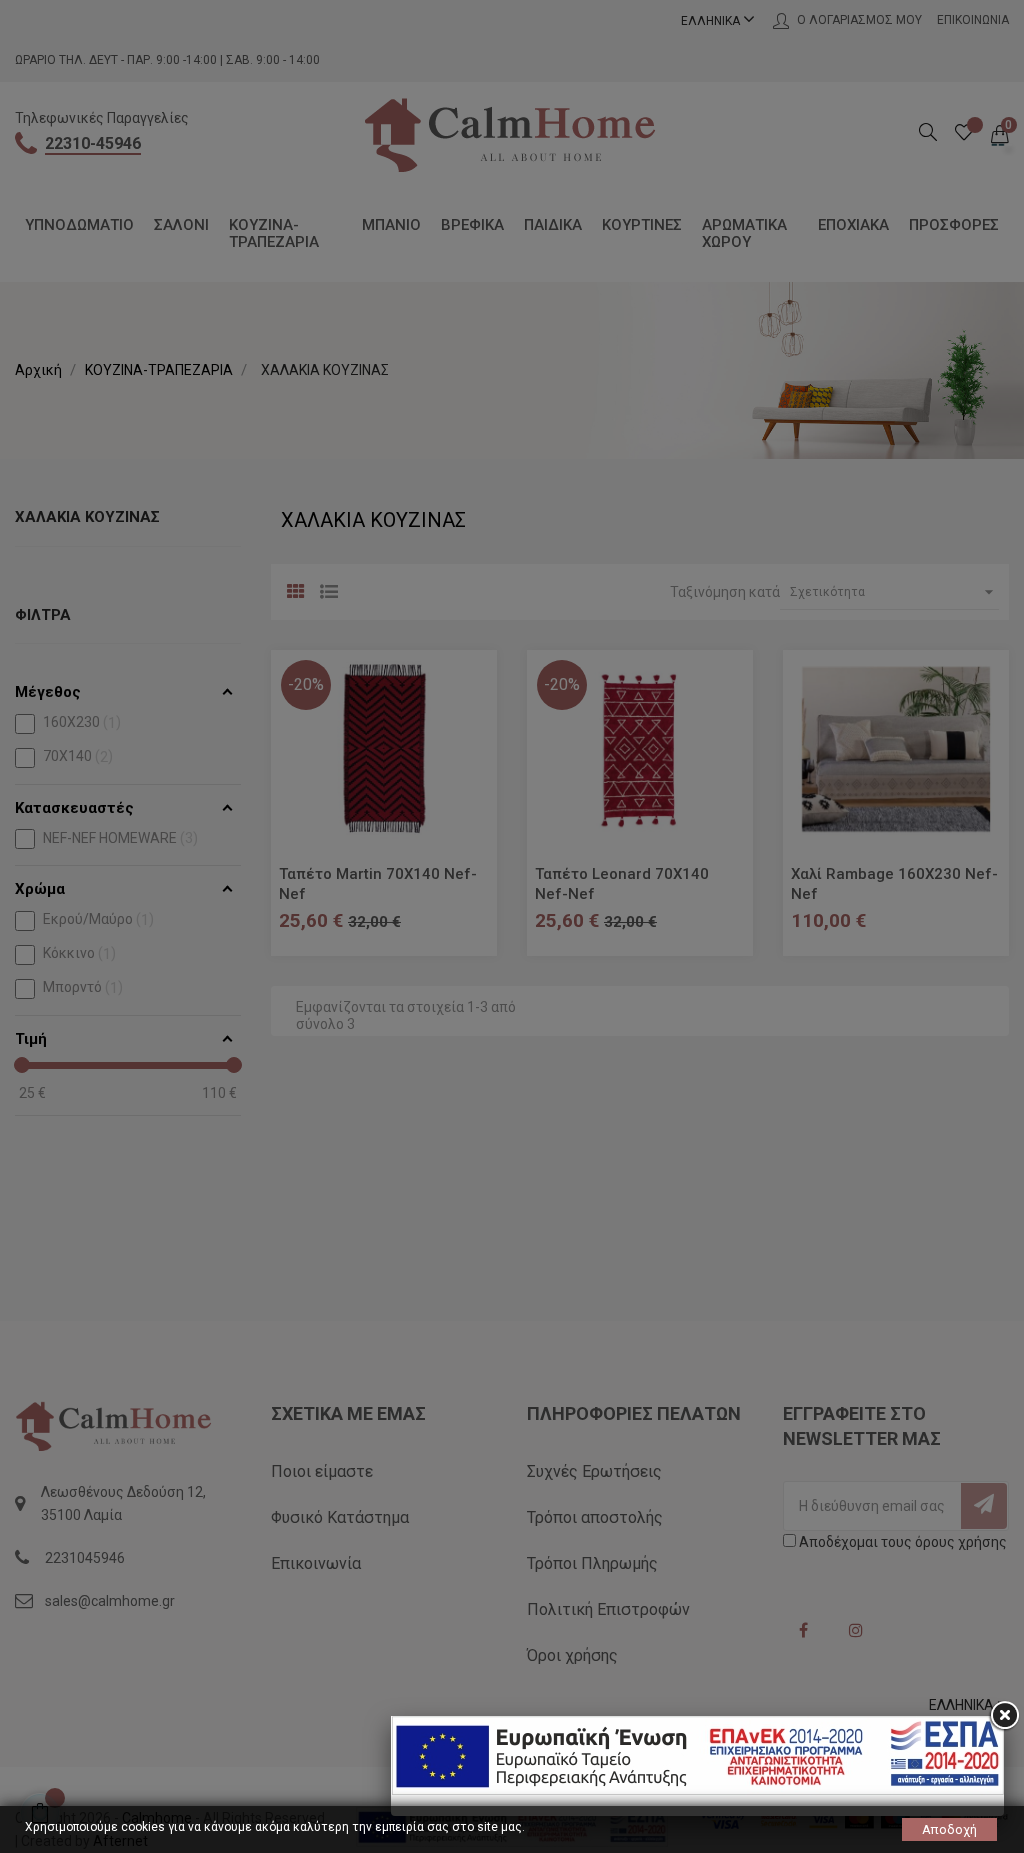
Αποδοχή (949, 1829)
